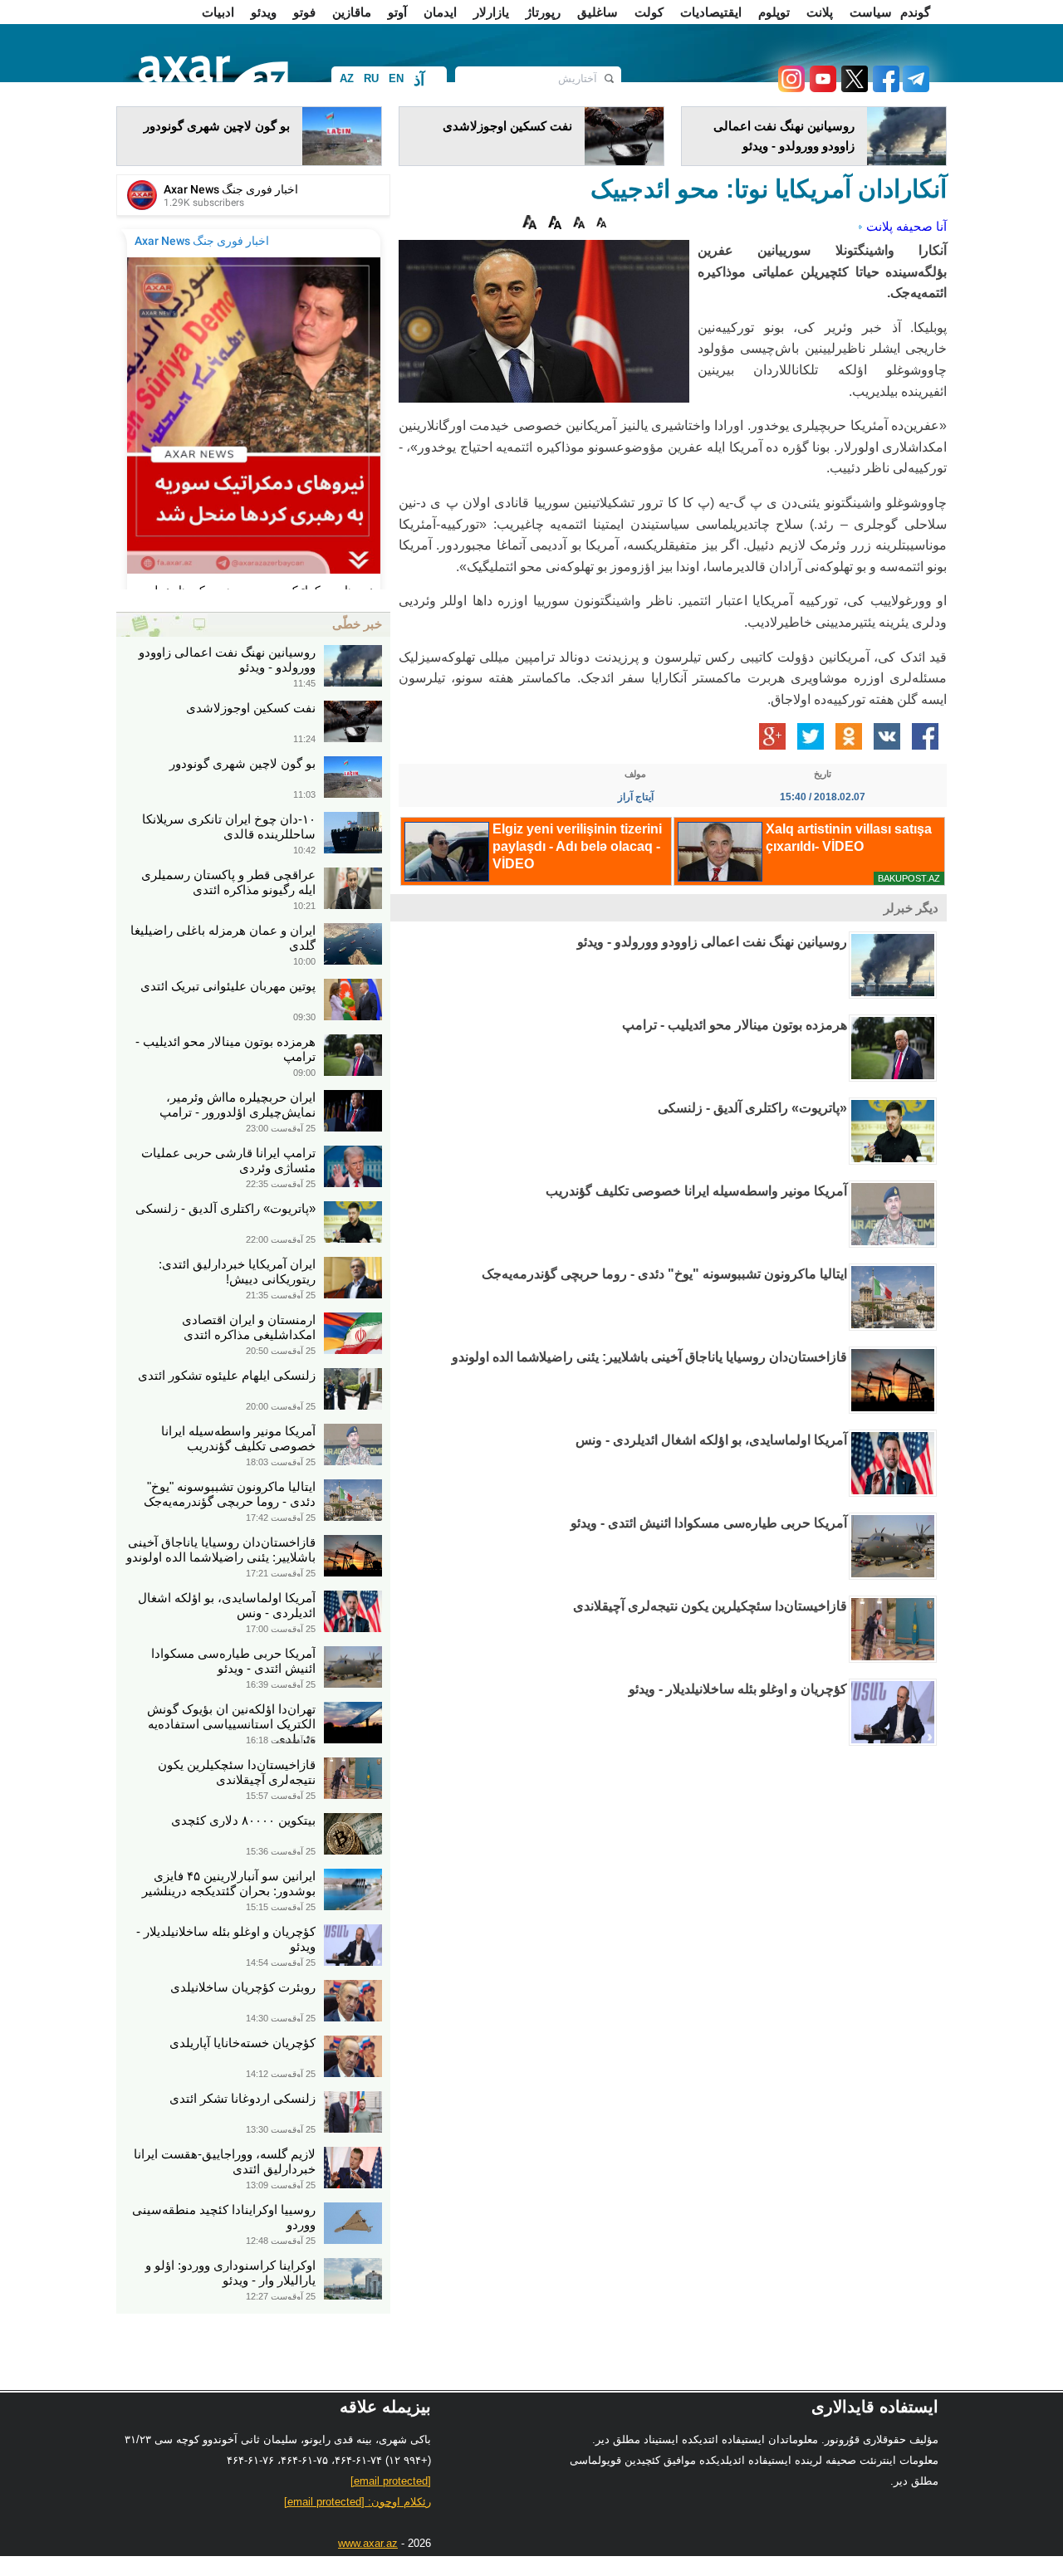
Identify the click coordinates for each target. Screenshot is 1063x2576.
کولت (649, 12)
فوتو (304, 12)
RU (371, 78)
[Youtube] (821, 88)
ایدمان (440, 12)
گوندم (915, 12)
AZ (347, 78)
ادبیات (218, 12)
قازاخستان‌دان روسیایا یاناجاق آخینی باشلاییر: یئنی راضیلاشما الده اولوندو (649, 1357)
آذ (419, 80)
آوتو (397, 12)
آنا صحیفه (921, 226)
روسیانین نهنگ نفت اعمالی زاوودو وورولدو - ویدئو (712, 942)
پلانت (820, 12)
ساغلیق (598, 12)
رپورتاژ (543, 12)
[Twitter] (852, 88)
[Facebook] (884, 88)
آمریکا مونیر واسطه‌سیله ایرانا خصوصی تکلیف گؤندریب (696, 1191)
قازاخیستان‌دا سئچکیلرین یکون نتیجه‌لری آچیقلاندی (710, 1606)
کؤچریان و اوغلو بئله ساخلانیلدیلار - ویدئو (738, 1689)
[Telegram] (914, 88)
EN (396, 78)
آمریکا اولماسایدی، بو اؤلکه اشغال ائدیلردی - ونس (711, 1440)
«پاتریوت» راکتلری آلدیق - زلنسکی (752, 1108)
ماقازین (352, 12)
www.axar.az (368, 2543)
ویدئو (264, 12)
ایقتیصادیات (711, 12)
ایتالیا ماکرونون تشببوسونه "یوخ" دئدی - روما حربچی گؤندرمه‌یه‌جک (664, 1274)
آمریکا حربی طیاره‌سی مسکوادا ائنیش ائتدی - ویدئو (709, 1523)
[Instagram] (791, 88)
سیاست (871, 12)
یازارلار (491, 12)
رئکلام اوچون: (358, 2502)
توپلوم (774, 12)
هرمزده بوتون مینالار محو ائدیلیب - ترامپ (735, 1025)
